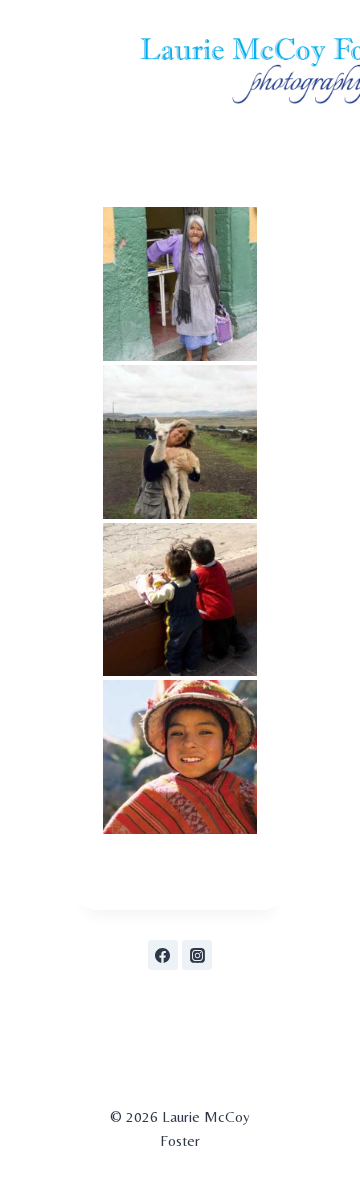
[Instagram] (197, 955)
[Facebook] (163, 955)
